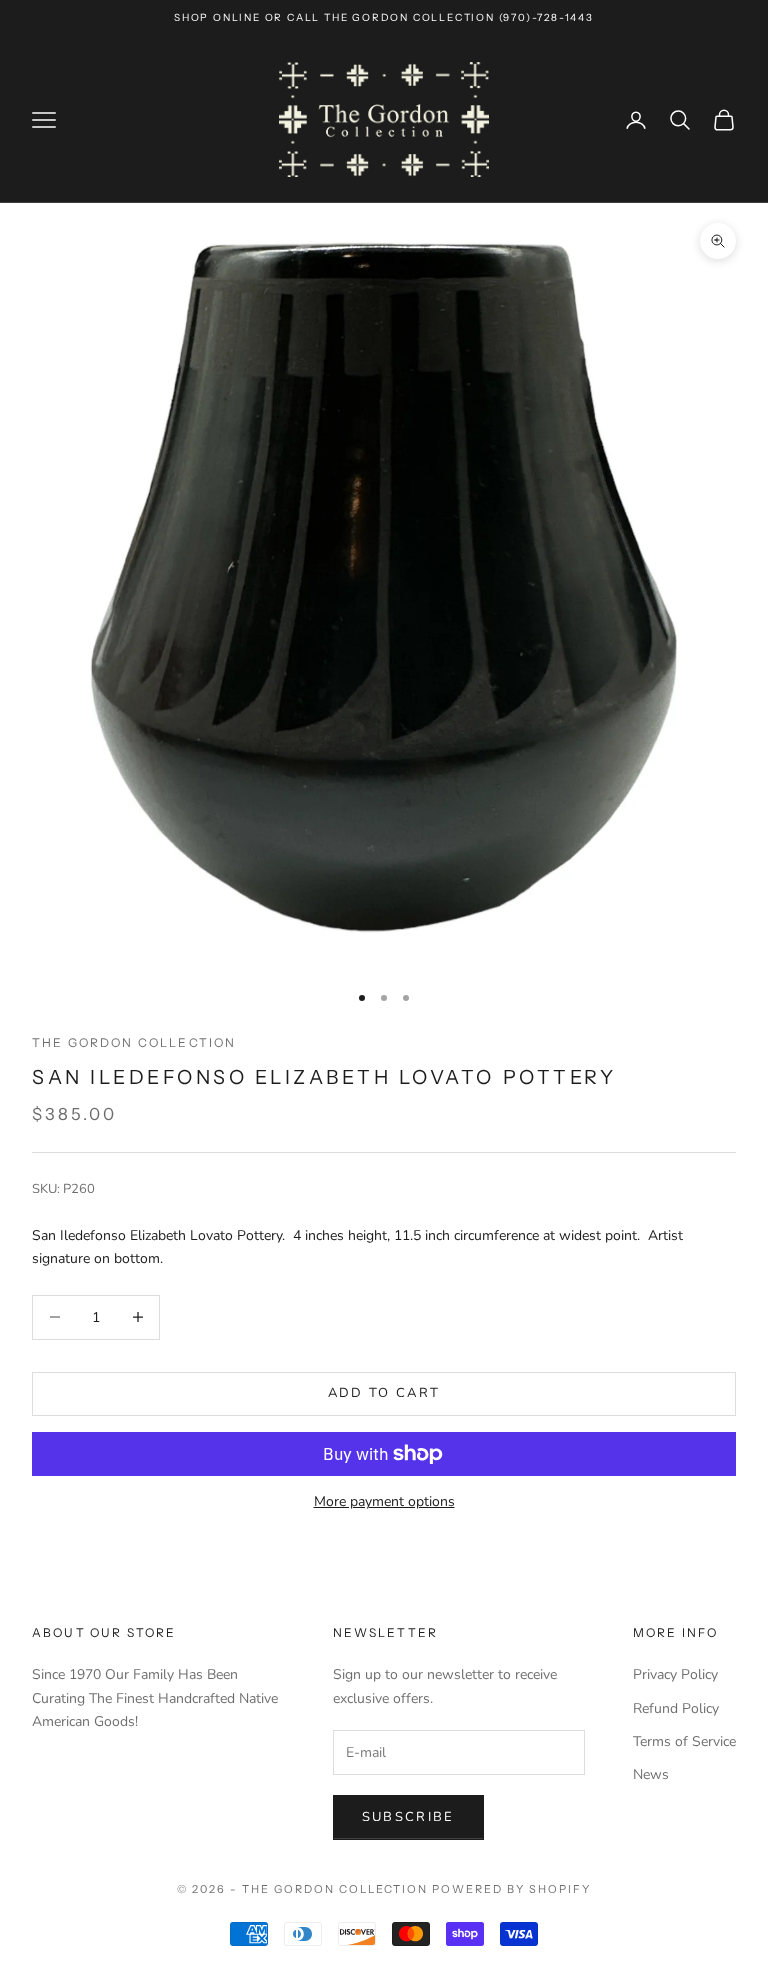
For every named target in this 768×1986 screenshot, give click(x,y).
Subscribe (408, 1817)
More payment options (384, 1501)
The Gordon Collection (134, 1042)
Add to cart (384, 1393)
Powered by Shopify (511, 1889)
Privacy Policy (675, 1674)
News (651, 1774)
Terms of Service (684, 1741)
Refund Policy (676, 1708)
